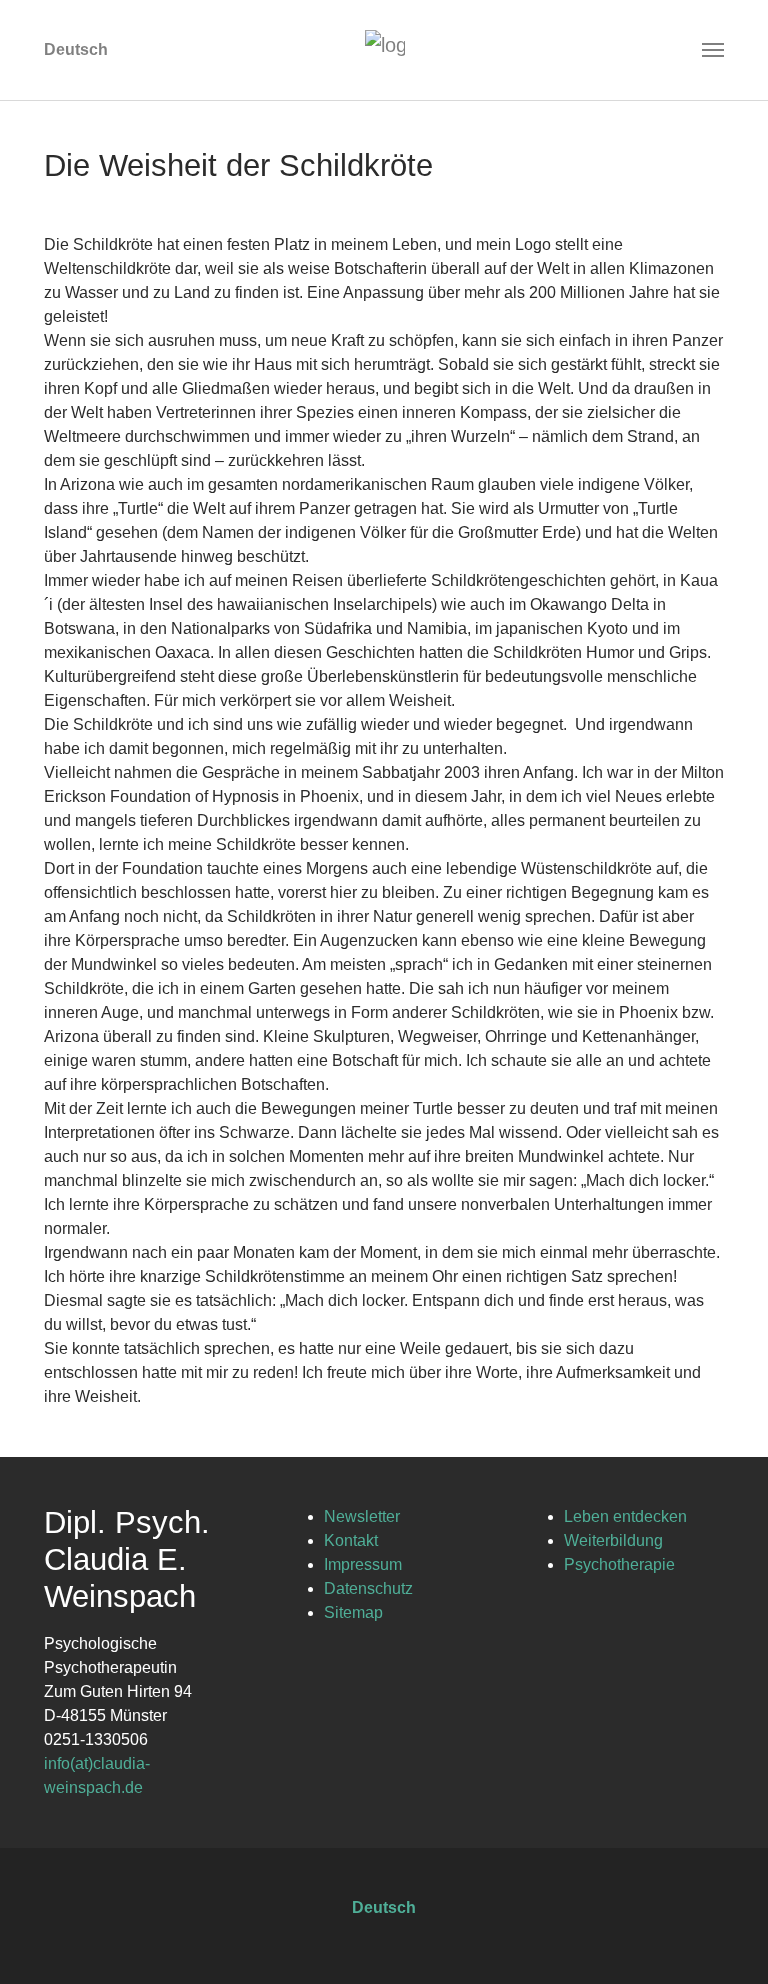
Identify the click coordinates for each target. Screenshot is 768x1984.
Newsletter (362, 1516)
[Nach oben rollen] (724, 1940)
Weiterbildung (613, 1540)
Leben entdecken (625, 1516)
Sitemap (353, 1612)
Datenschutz (368, 1588)
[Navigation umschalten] (713, 50)
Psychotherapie (619, 1564)
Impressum (363, 1564)
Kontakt (351, 1540)
